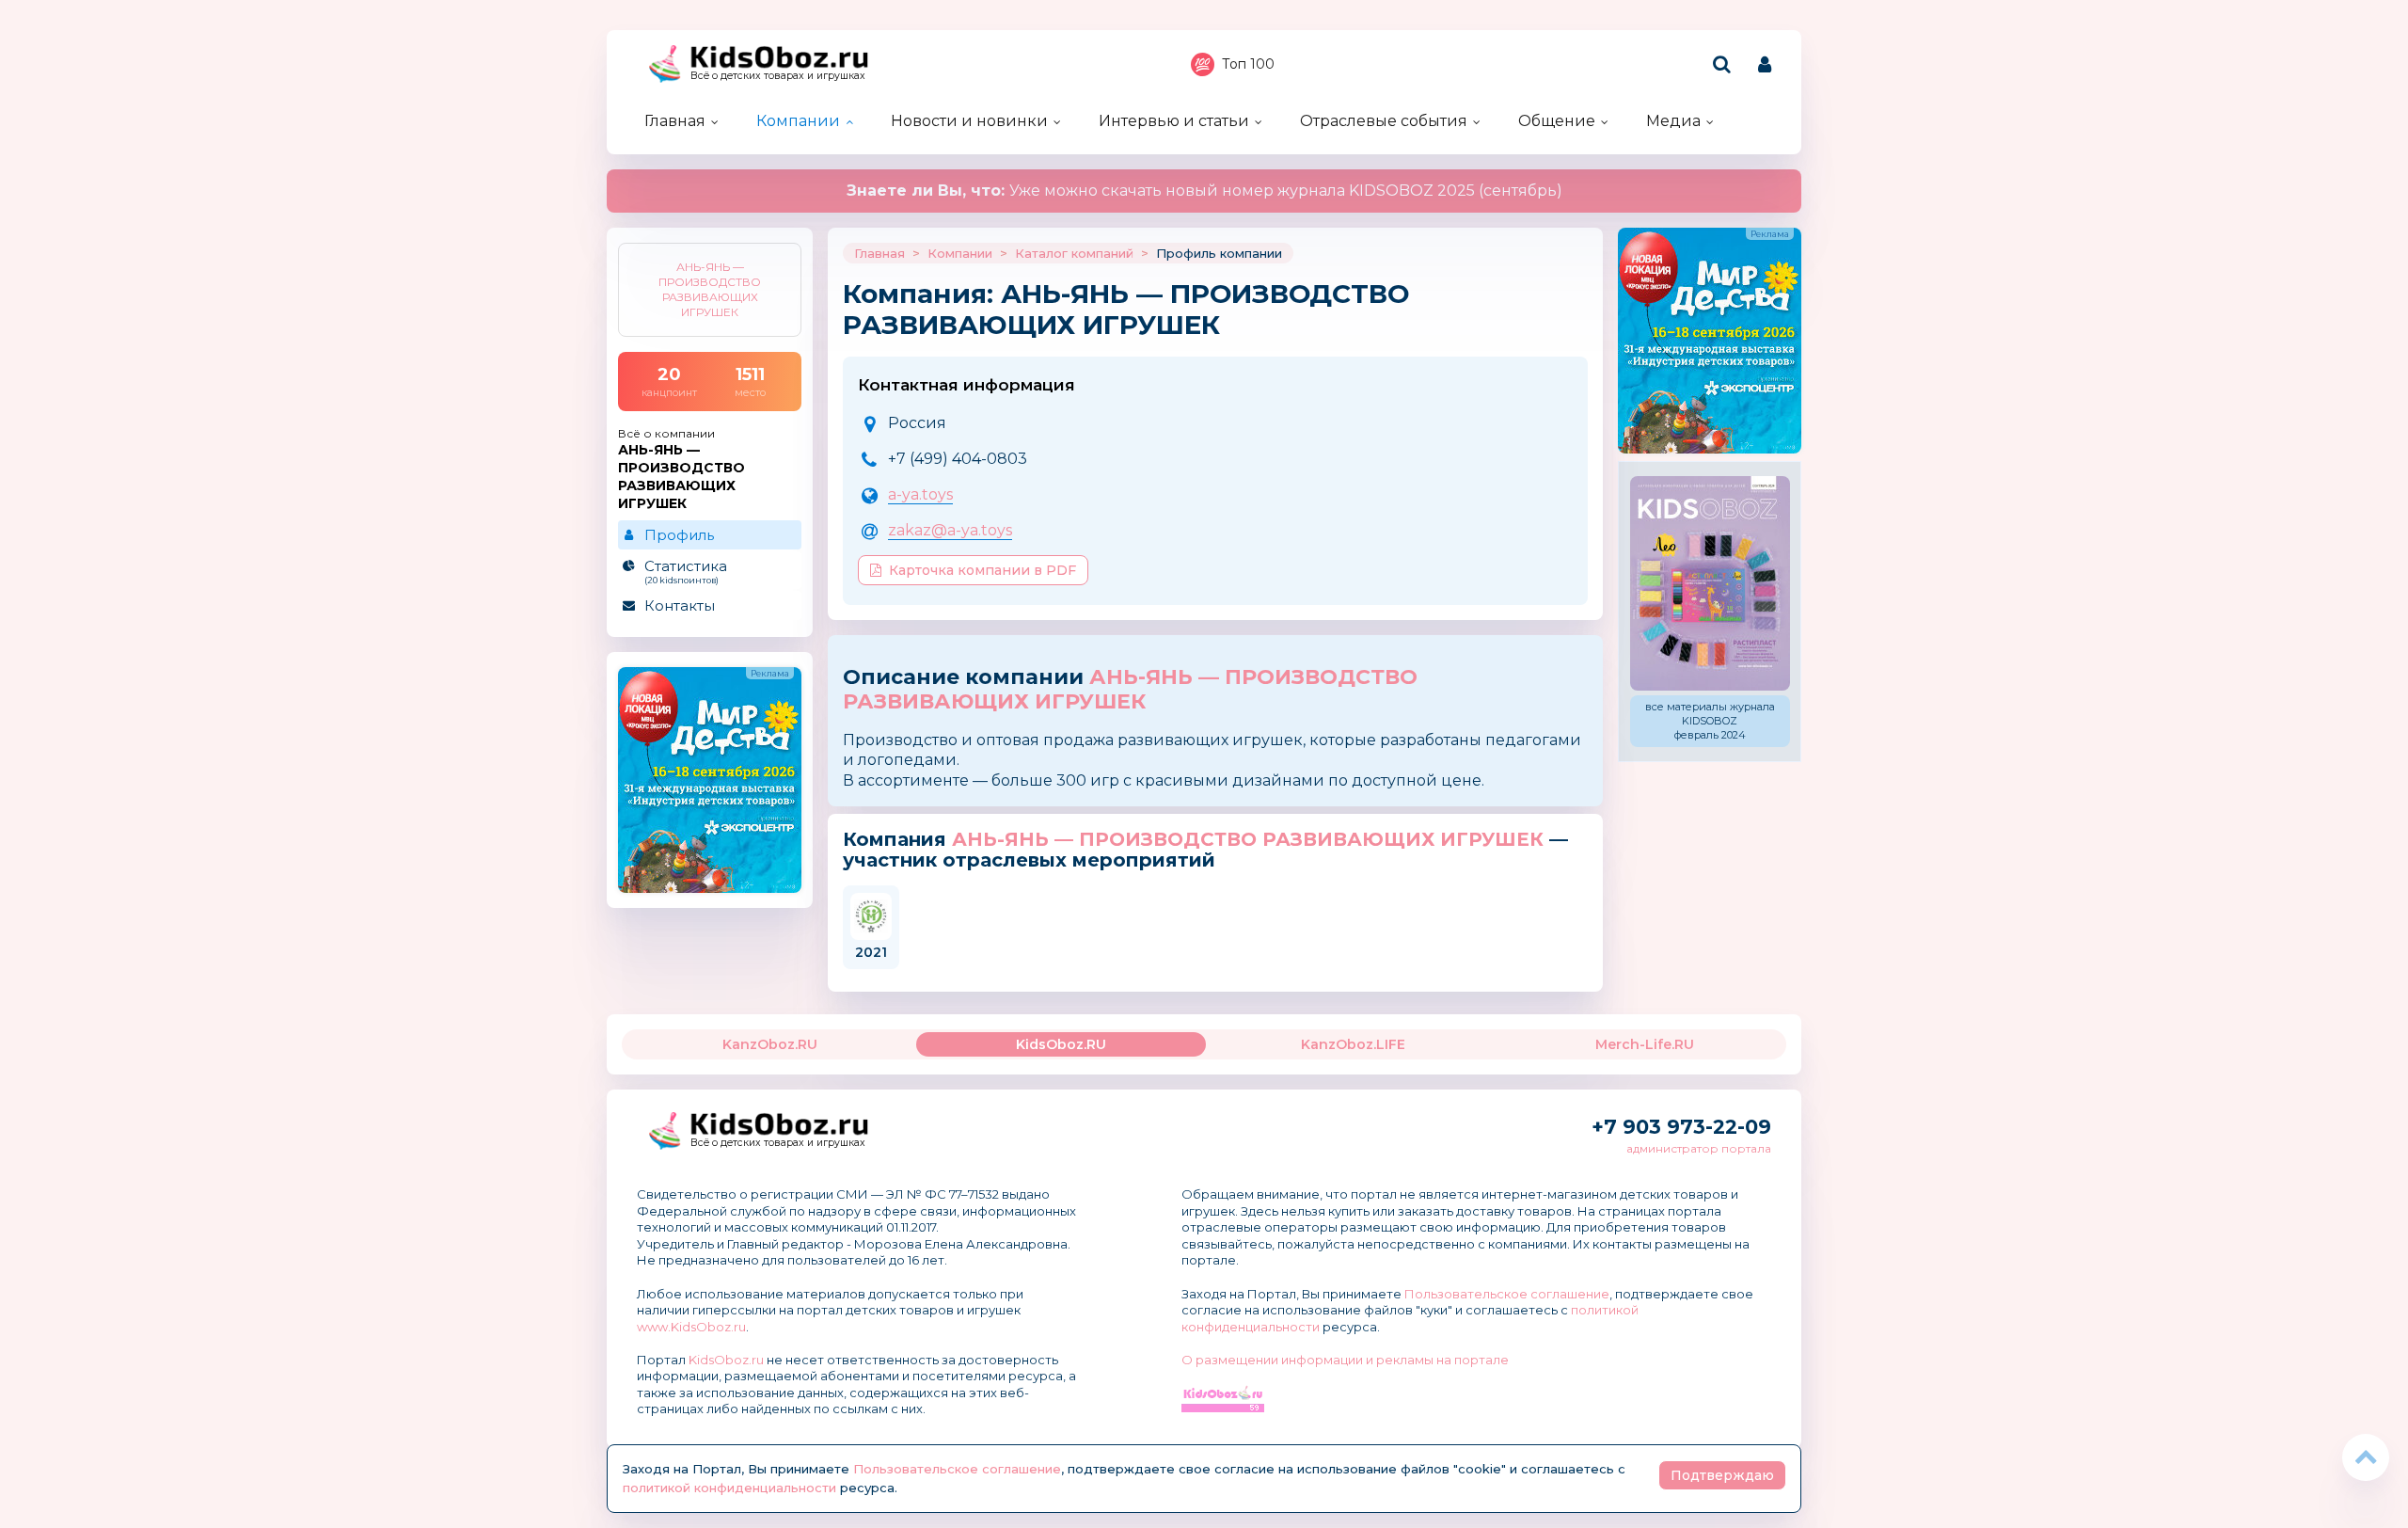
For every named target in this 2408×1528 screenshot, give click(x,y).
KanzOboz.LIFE (1353, 1044)
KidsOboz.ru (726, 1360)
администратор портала (1699, 1148)
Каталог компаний (1074, 253)
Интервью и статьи (1174, 121)
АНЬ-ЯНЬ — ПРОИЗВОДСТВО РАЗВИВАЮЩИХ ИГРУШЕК (1130, 689)
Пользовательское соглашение (1507, 1294)
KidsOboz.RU (1061, 1044)
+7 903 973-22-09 (1681, 1127)
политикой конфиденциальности (729, 1488)
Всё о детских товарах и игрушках (778, 76)
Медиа (1673, 121)
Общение (1557, 121)
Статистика (686, 571)
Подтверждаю (1722, 1475)
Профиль (679, 535)
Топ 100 (1248, 64)
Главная (675, 121)
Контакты (680, 605)
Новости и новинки (969, 121)
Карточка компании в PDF (982, 570)
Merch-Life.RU (1645, 1044)
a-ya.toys (920, 494)
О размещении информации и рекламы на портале (1345, 1360)
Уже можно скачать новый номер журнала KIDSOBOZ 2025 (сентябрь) (1204, 191)
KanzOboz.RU (770, 1044)
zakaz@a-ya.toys (950, 530)
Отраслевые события (1384, 121)
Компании (798, 121)
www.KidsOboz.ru (691, 1327)
